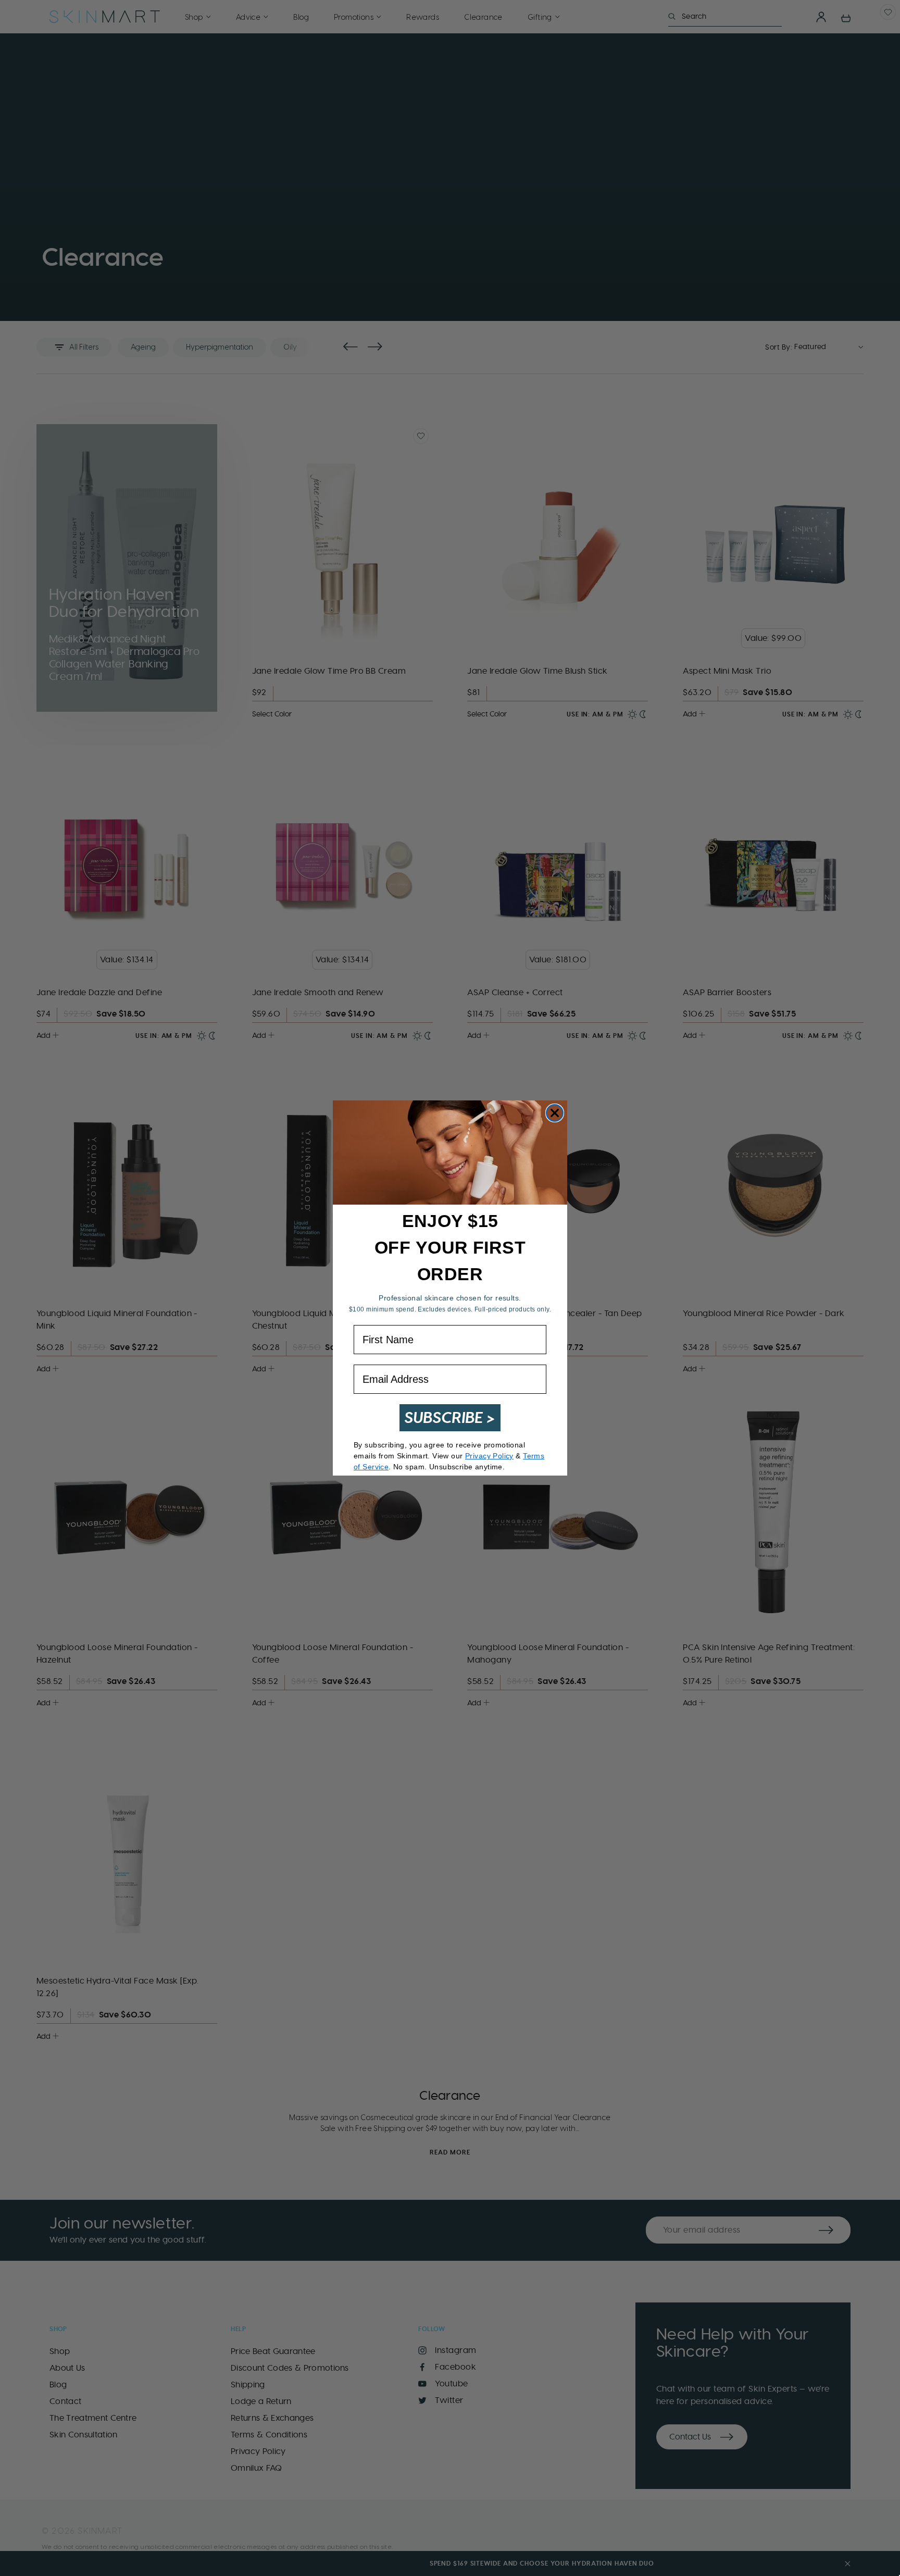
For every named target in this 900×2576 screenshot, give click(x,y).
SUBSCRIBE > (450, 1417)
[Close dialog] (555, 1113)
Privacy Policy (489, 1456)
